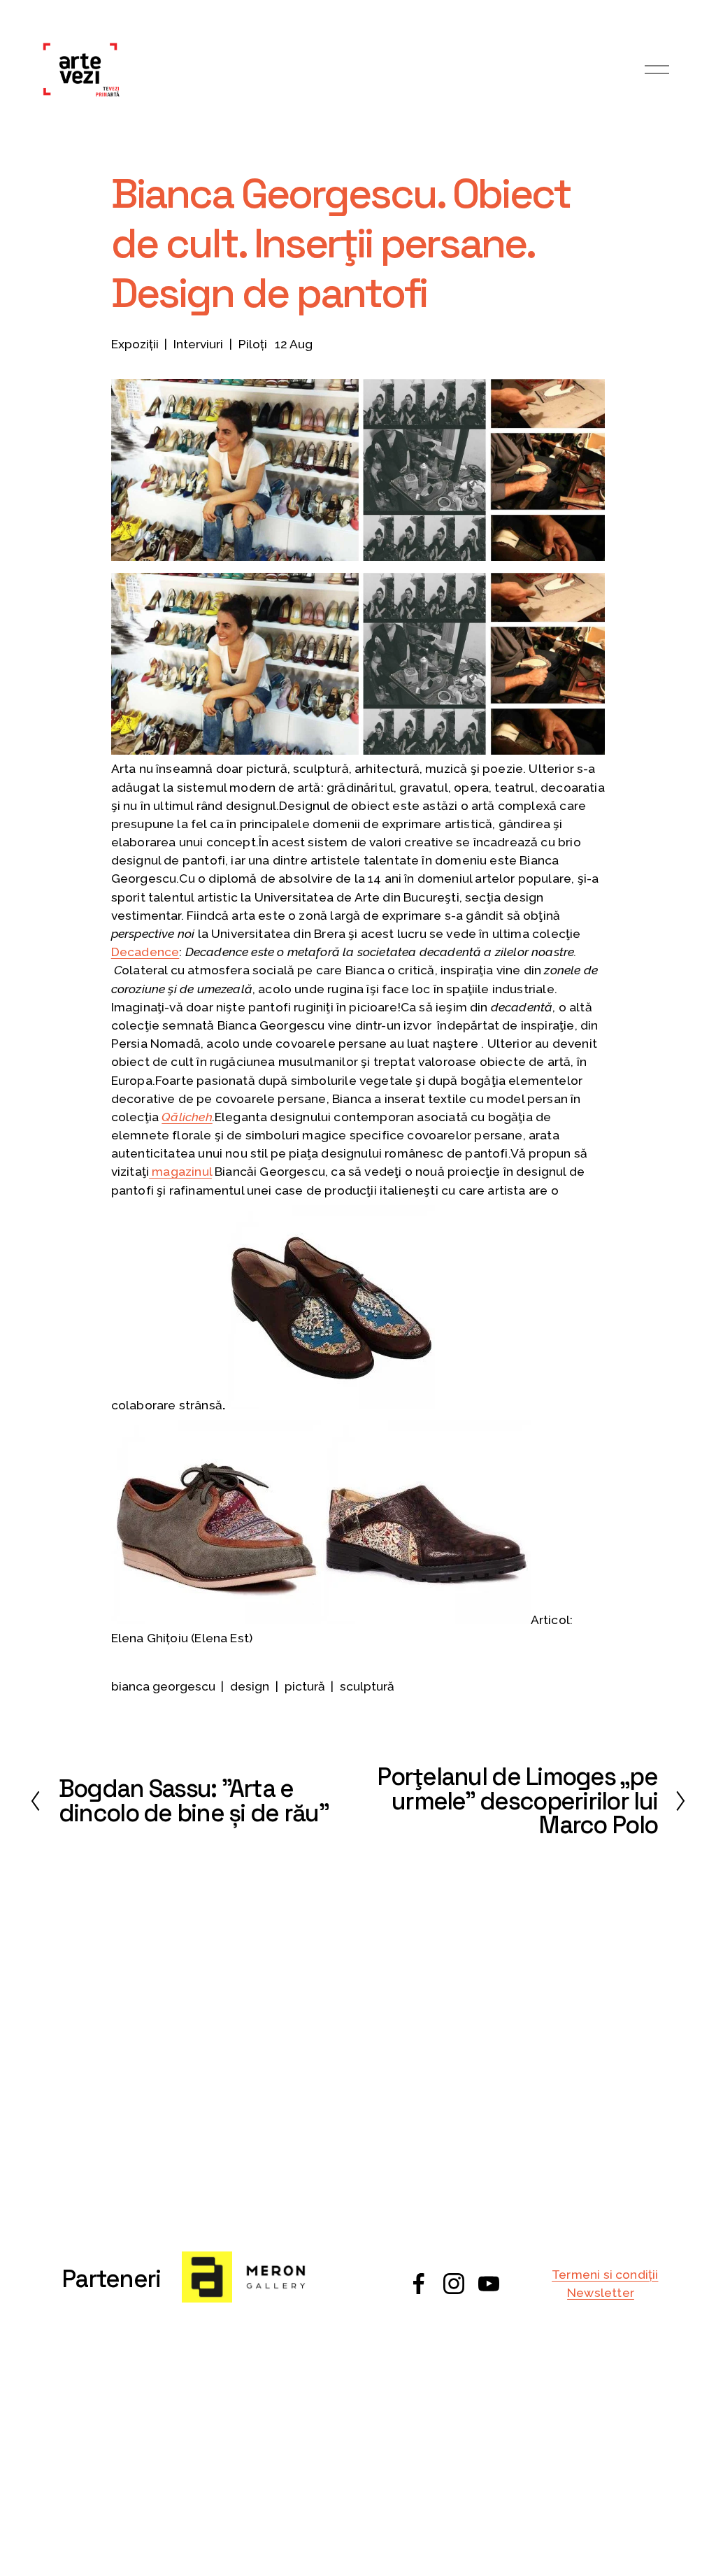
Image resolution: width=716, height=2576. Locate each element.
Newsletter (601, 2293)
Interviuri (198, 344)
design (250, 1686)
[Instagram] (454, 2284)
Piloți (253, 344)
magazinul (180, 1172)
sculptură (367, 1686)
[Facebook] (419, 2284)
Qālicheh (187, 1117)
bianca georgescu (163, 1686)
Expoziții (135, 344)
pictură (305, 1686)
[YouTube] (489, 2284)
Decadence (145, 952)
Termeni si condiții (605, 2275)
